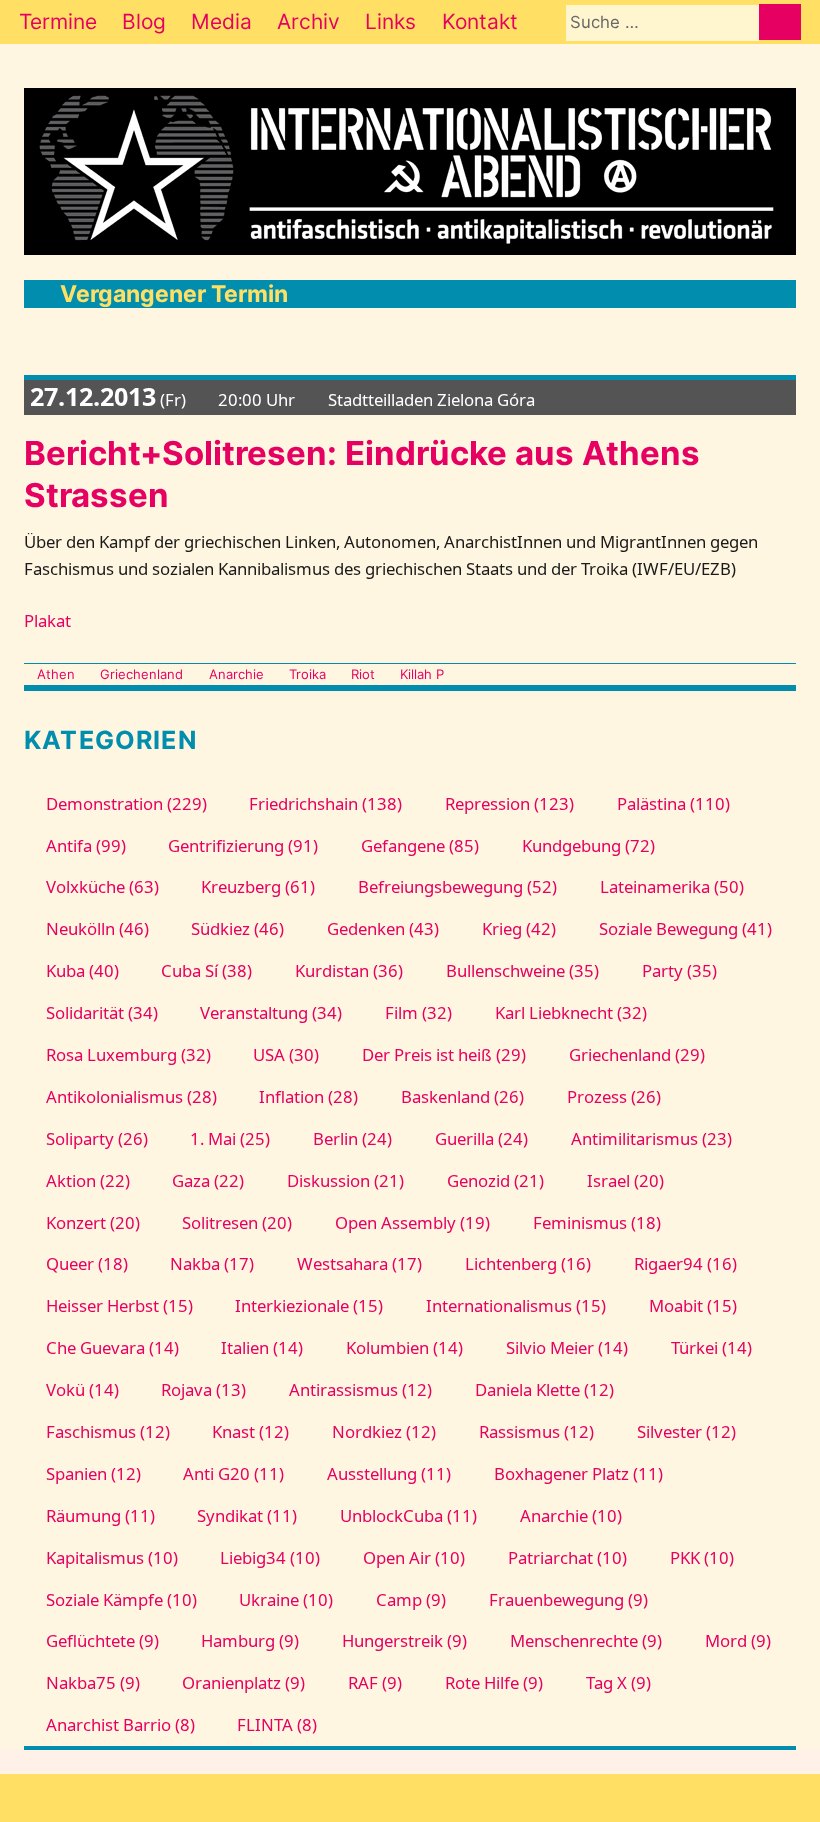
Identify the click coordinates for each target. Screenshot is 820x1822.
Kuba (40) (82, 970)
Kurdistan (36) (349, 970)
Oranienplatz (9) (243, 1682)
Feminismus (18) (597, 1222)
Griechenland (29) (637, 1054)
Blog (144, 21)
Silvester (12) (686, 1431)
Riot (363, 674)
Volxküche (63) (102, 886)
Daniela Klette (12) (544, 1389)
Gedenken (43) (383, 928)
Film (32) (418, 1012)
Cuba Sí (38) (206, 970)
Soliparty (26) (96, 1138)
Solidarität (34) (101, 1012)
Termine (58, 21)
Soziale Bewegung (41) (685, 928)
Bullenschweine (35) (522, 970)
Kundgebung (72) (588, 845)
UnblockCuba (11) (408, 1515)
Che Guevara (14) (112, 1347)
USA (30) (286, 1054)
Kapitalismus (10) (111, 1557)
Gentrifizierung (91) (243, 845)
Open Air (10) (414, 1557)
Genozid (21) (495, 1180)
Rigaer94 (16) (685, 1263)
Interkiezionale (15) (309, 1305)
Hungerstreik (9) (404, 1640)
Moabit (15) (693, 1305)
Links (390, 21)
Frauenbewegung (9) (568, 1599)
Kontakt (480, 21)
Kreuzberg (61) (258, 886)
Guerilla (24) (481, 1138)
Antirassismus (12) (360, 1389)
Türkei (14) (711, 1347)
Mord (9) (737, 1640)
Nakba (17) (212, 1263)
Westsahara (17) (359, 1263)
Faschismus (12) (107, 1431)
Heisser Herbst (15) (119, 1305)
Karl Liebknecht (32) (571, 1012)
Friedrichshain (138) (325, 803)
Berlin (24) (352, 1138)
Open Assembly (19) (412, 1222)
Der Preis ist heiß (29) (444, 1054)
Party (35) (679, 970)
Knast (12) (250, 1431)
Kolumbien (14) (404, 1347)
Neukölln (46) (97, 928)
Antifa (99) (85, 845)
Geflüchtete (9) (102, 1640)
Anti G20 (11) (233, 1473)
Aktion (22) (87, 1180)
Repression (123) (509, 803)
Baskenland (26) (462, 1096)
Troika (307, 674)
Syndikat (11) (247, 1515)
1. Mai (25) (230, 1138)
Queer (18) (86, 1263)
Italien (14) (262, 1347)
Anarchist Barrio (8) (120, 1724)
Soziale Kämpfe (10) (121, 1599)
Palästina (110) (673, 803)
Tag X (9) (618, 1682)
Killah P (422, 674)
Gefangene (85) (420, 845)
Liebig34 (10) (270, 1557)
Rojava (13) (203, 1389)
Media (221, 21)
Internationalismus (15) (516, 1305)
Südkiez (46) (237, 928)
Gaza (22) (208, 1180)
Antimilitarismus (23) (651, 1138)
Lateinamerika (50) (672, 886)
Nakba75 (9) (92, 1682)
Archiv (308, 21)
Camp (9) (411, 1599)
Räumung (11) (100, 1515)
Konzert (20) (92, 1222)
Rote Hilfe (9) (494, 1682)
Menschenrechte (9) (586, 1640)
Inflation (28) (308, 1096)
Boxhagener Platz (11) (578, 1473)
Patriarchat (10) (567, 1557)
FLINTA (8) (277, 1724)
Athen (56, 674)
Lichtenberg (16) (528, 1263)
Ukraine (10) (286, 1599)
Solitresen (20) (237, 1222)
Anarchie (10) (571, 1515)
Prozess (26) (614, 1096)
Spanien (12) (93, 1473)
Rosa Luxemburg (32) (128, 1054)
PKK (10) (701, 1557)
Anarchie (236, 674)
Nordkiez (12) (384, 1431)
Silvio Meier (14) (567, 1347)
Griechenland (141, 674)
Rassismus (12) (536, 1431)
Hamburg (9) (250, 1640)
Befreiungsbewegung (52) (457, 886)
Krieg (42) (519, 928)
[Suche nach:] (662, 22)
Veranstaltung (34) (271, 1012)
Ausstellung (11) (389, 1473)
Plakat (47, 620)
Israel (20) (625, 1180)
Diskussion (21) (345, 1180)
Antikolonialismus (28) (131, 1096)
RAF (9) (375, 1682)
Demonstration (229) (126, 803)
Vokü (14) (82, 1389)
